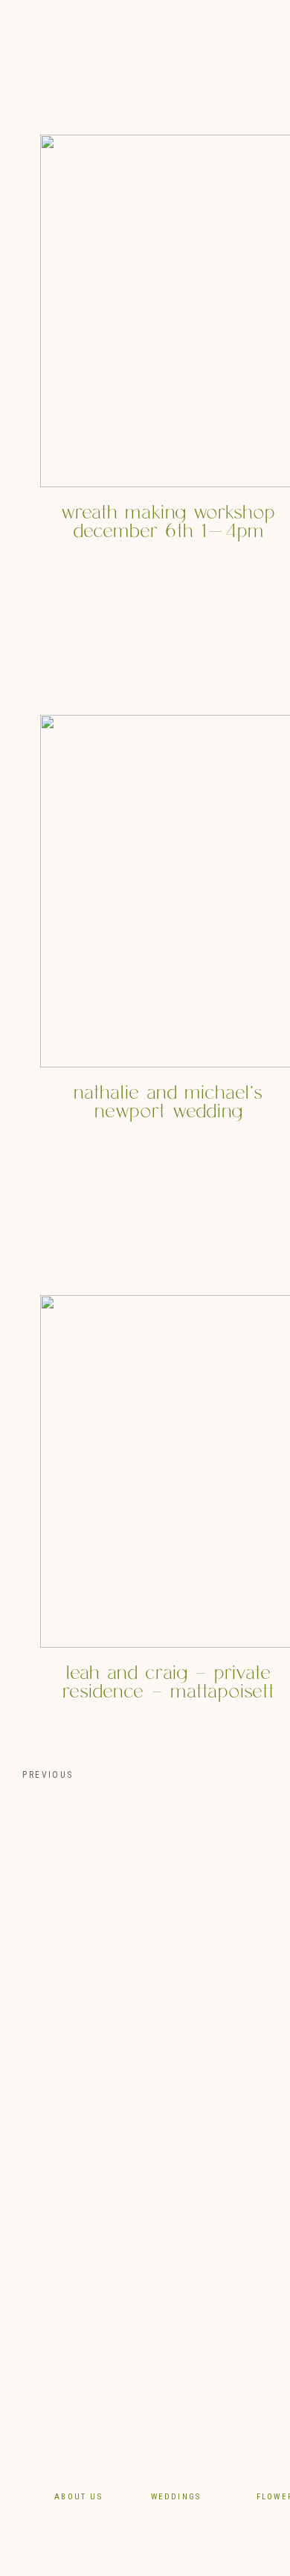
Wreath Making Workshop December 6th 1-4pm (168, 522)
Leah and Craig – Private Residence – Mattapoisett (168, 1683)
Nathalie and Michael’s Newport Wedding (168, 1102)
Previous (46, 1775)
